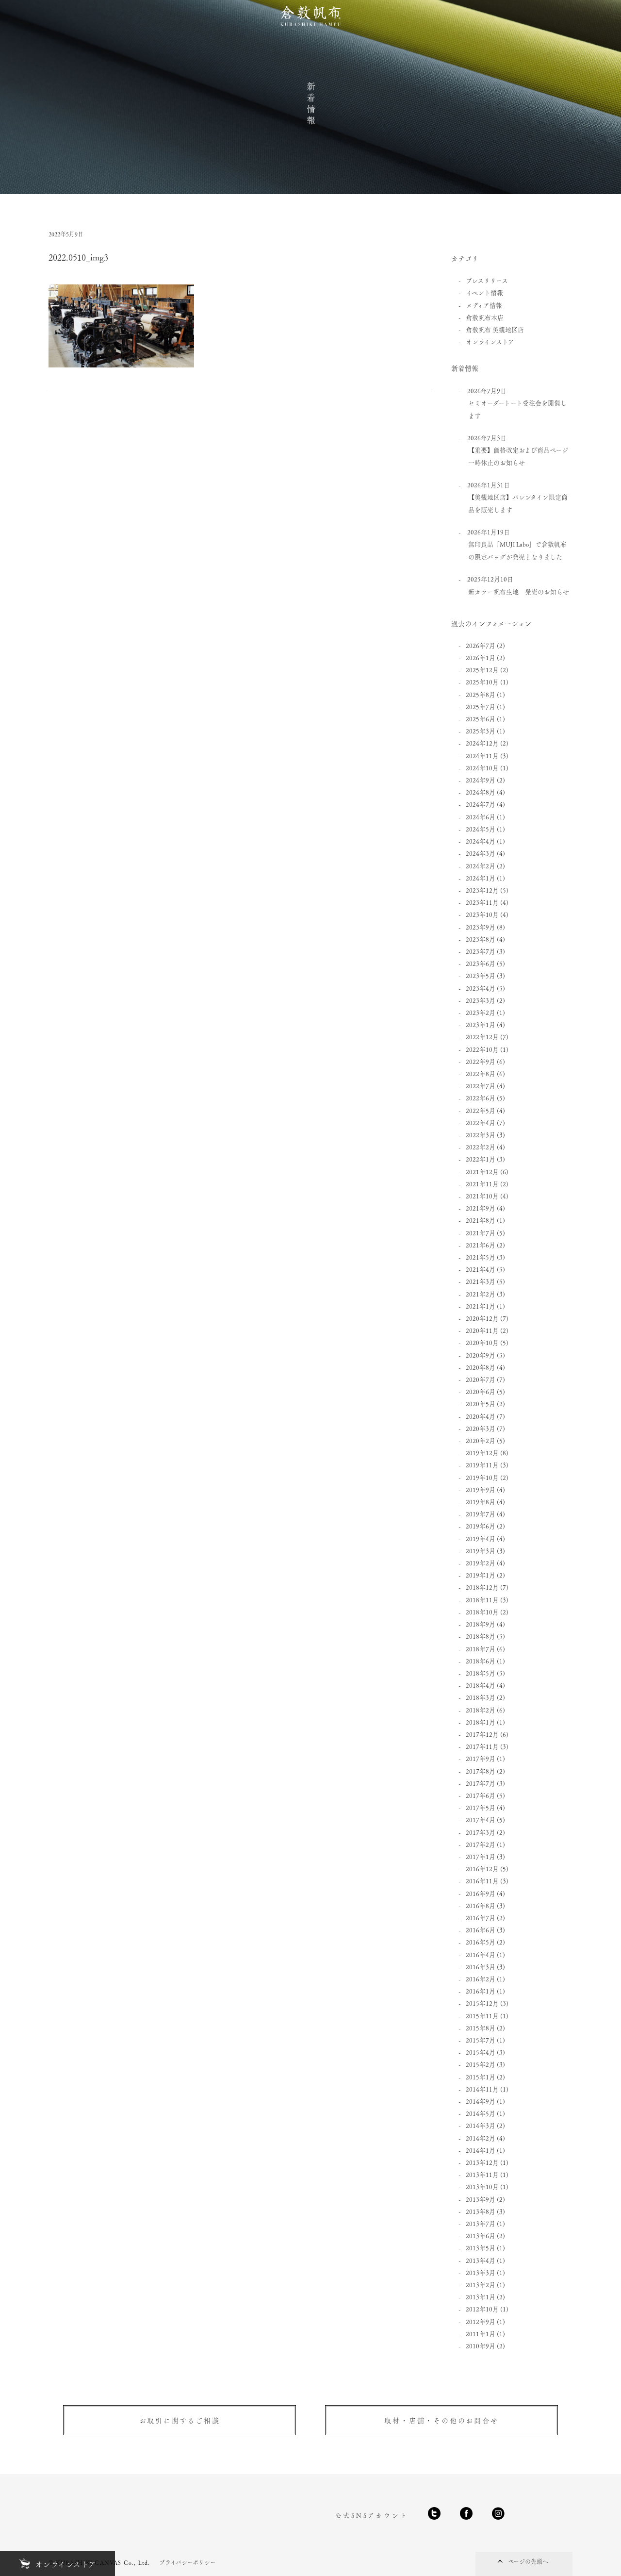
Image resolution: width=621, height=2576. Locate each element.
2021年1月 (481, 1306)
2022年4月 (481, 1122)
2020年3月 (481, 1428)
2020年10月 (482, 1342)
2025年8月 (481, 694)
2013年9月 (481, 2199)
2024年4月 (481, 841)
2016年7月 (481, 1918)
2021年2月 (481, 1294)
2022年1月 (481, 1159)
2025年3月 (481, 731)
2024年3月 (481, 853)
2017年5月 (481, 1807)
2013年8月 (481, 2211)
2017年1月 (481, 1856)
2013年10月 (482, 2186)
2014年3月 (481, 2125)
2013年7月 (481, 2223)
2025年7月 (481, 706)
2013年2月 (481, 2285)
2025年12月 (482, 670)
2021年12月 (482, 1172)
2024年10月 (482, 768)
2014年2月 (481, 2138)
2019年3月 (481, 1551)
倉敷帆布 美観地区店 (495, 329)
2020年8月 (481, 1367)
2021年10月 (482, 1196)
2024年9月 (481, 780)
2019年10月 (482, 1477)
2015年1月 (481, 2077)
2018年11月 (482, 1600)
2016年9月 (481, 1893)
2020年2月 (481, 1440)
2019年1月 (481, 1575)
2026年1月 (481, 657)
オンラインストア (490, 341)
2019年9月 (481, 1489)
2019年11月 (482, 1465)
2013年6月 (481, 2235)
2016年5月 (481, 1942)
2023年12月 (482, 890)
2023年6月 (481, 963)
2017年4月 (481, 1820)
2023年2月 (481, 1012)
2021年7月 (481, 1233)
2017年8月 (481, 1771)
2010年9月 (481, 2346)
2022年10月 (482, 1049)
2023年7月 (481, 951)
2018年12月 (482, 1587)
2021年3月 (481, 1281)
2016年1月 (481, 1991)
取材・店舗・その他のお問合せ (441, 2420)
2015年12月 (482, 2003)
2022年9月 (481, 1061)
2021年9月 (481, 1208)
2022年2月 (481, 1147)
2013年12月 (482, 2162)
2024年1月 (481, 878)
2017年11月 (482, 1746)
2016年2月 (481, 1979)
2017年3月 (481, 1832)
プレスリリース (487, 280)
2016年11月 (482, 1881)
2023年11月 (482, 902)
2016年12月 (482, 1869)
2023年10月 (482, 914)
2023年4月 (481, 988)
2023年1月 (481, 1024)
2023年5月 (481, 975)
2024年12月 (482, 743)
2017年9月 (481, 1758)
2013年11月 (482, 2174)
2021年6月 (481, 1245)
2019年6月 (481, 1526)
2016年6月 (481, 1930)
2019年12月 (482, 1453)
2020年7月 (481, 1379)
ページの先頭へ (528, 2561)
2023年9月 (481, 927)
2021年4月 (481, 1269)
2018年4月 (481, 1685)
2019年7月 (481, 1514)
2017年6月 (481, 1795)
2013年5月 (481, 2248)
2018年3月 (481, 1697)
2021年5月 (481, 1257)
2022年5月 (481, 1110)
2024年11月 (482, 756)
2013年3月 (481, 2272)
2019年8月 (481, 1502)
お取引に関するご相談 (180, 2420)
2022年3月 (481, 1135)
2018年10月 (482, 1612)
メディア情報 (484, 305)
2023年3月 (481, 1000)
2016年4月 (481, 1954)
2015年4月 (481, 2052)
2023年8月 (481, 939)
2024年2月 (481, 866)
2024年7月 (481, 804)
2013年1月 (481, 2297)
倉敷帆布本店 (485, 317)
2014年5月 (481, 2113)
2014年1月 (481, 2150)
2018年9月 (481, 1624)
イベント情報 (484, 292)
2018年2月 (481, 1710)
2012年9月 (481, 2321)
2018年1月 (481, 1722)
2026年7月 (481, 645)
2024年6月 (481, 817)
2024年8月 (481, 792)
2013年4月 (481, 2260)
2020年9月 (481, 1355)
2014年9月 (481, 2101)
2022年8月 (481, 1073)
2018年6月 (481, 1661)
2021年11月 (482, 1184)
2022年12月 (482, 1037)
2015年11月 (482, 2016)
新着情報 (311, 104)
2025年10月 (482, 682)
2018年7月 (481, 1649)
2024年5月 (481, 829)
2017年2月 (481, 1844)
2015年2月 (481, 2064)
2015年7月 (481, 2040)
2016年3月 (481, 1967)
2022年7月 (481, 1086)
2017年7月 (481, 1783)
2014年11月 (482, 2089)
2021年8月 (481, 1220)
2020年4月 (481, 1416)
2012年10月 (482, 2309)
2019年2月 (481, 1563)
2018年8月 (481, 1636)
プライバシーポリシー (188, 2562)
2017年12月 (482, 1734)
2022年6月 (481, 1098)
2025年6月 (481, 719)
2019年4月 (481, 1538)
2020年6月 (481, 1391)
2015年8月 (481, 2028)
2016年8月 (481, 1905)
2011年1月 (481, 2334)
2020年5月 (481, 1404)
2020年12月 (482, 1318)
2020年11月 (482, 1330)
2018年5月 (481, 1673)
